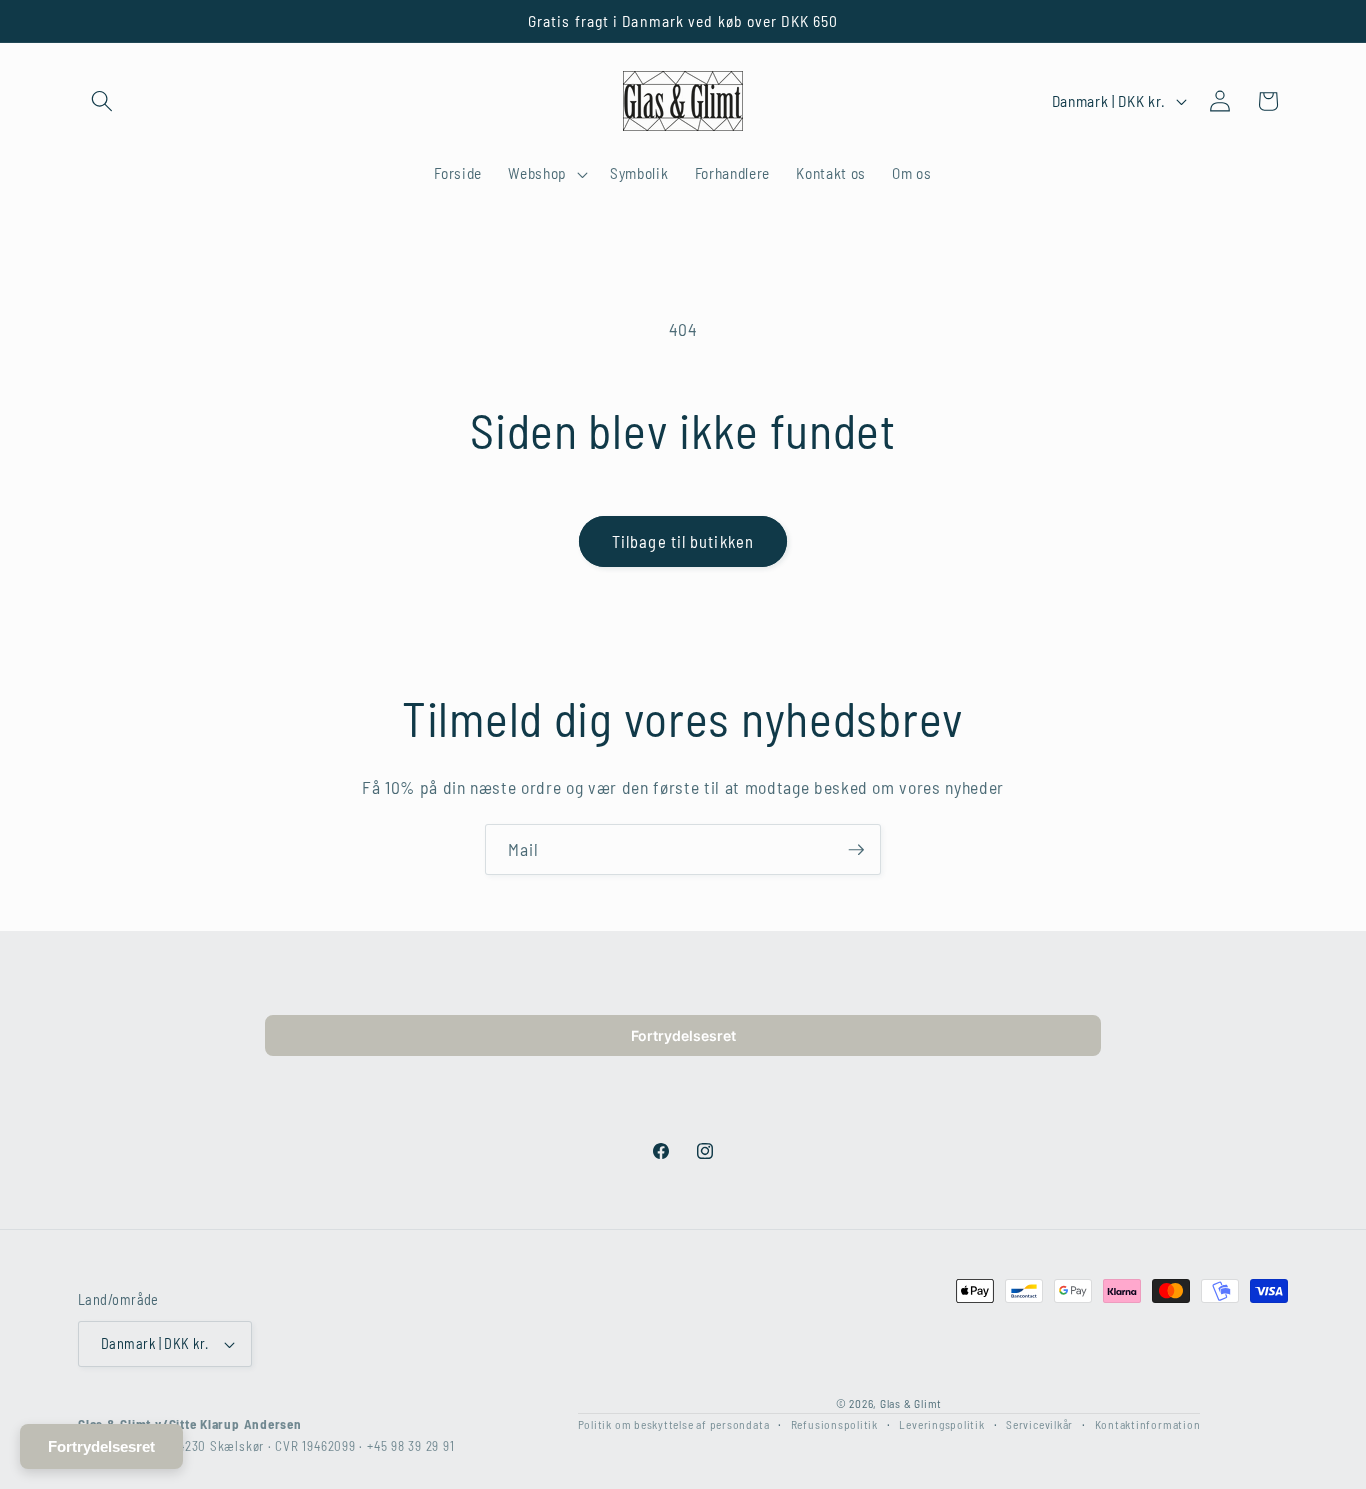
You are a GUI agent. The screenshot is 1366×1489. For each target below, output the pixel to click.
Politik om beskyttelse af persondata (674, 1423)
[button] (102, 101)
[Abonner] (856, 850)
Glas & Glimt (911, 1402)
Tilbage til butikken (683, 541)
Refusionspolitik (834, 1423)
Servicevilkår (1039, 1423)
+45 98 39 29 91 (411, 1446)
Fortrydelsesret (683, 1035)
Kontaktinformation (1148, 1423)
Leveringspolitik (941, 1423)
